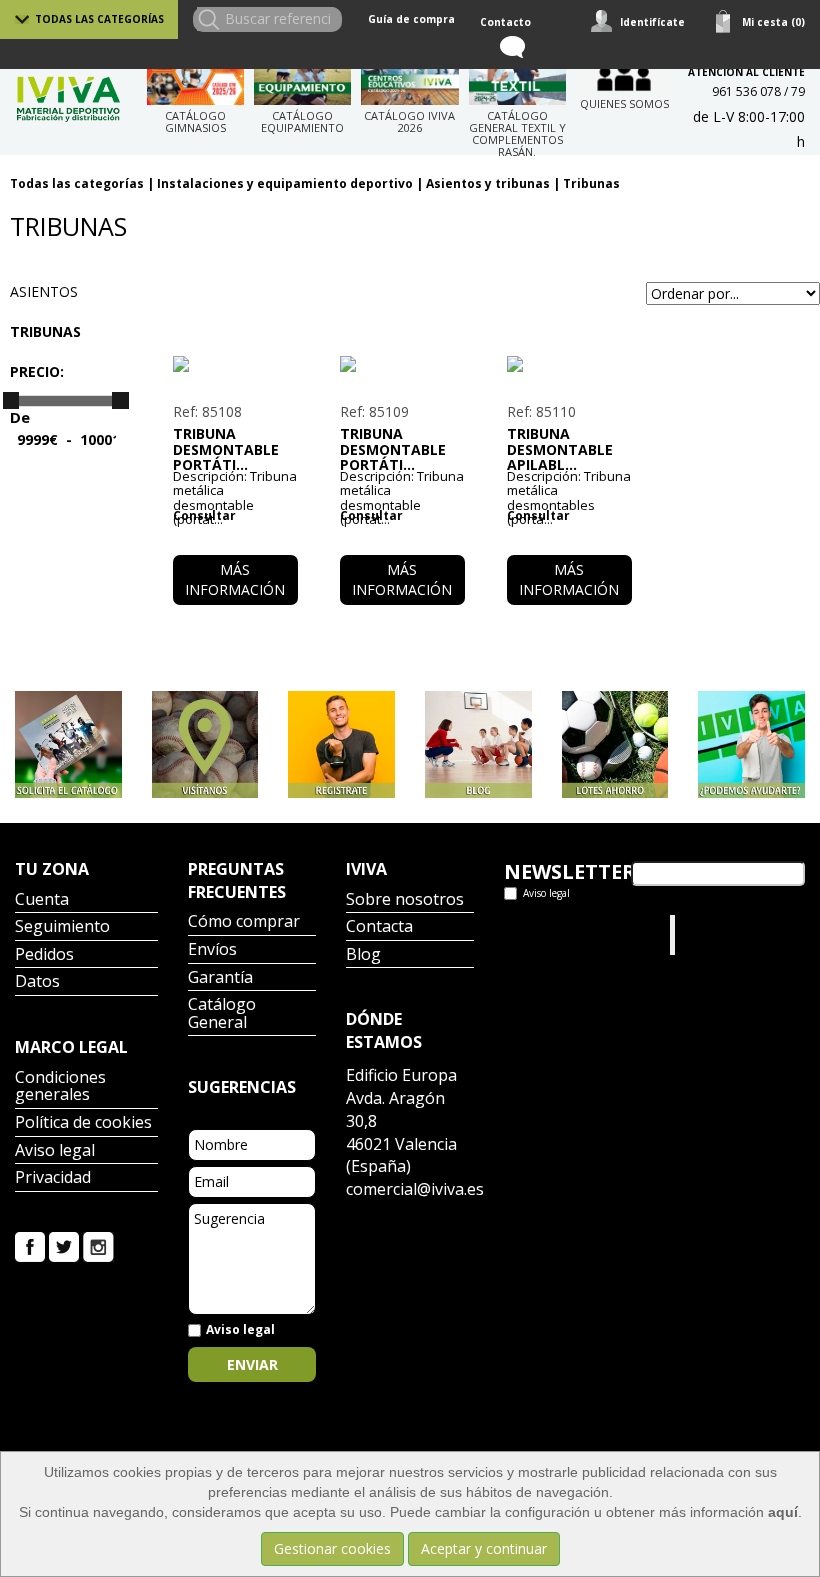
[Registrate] (341, 744)
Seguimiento (62, 927)
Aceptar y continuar (484, 1548)
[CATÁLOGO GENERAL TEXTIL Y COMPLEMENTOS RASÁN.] (517, 80)
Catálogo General (222, 1014)
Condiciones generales (60, 1087)
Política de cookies (83, 1123)
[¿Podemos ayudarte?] (751, 744)
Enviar (252, 1364)
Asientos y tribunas (488, 183)
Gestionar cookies (332, 1548)
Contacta (379, 927)
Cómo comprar (244, 922)
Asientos (44, 291)
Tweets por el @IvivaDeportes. (557, 934)
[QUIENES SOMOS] (624, 74)
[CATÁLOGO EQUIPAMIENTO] (302, 80)
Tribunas (591, 183)
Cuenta (42, 900)
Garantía (220, 978)
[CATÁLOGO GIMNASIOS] (195, 80)
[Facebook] (30, 1245)
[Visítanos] (205, 744)
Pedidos (44, 955)
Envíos (212, 950)
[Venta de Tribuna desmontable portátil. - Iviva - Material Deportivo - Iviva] (235, 364)
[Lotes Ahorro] (615, 744)
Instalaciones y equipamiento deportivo (285, 183)
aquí (783, 1512)
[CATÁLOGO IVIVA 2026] (409, 80)
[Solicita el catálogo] (68, 744)
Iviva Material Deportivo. (718, 934)
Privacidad (53, 1178)
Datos (37, 982)
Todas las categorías (99, 19)
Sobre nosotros (405, 900)
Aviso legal (55, 1151)
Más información (235, 579)
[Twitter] (64, 1245)
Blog (363, 955)
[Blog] (478, 744)
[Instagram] (98, 1245)
